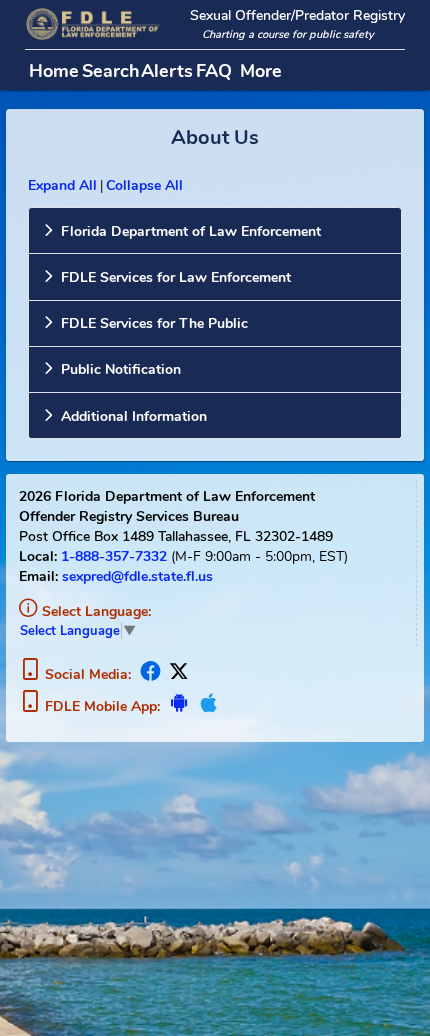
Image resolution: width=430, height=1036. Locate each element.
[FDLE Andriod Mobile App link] (180, 706)
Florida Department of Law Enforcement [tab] (191, 231)
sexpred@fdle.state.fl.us (137, 576)
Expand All (62, 185)
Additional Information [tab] (134, 416)
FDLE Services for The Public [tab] (154, 323)
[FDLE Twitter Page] (177, 674)
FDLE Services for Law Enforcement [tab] (176, 277)
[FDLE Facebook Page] (151, 674)
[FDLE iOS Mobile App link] (206, 706)
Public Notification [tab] (121, 369)
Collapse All (144, 185)
